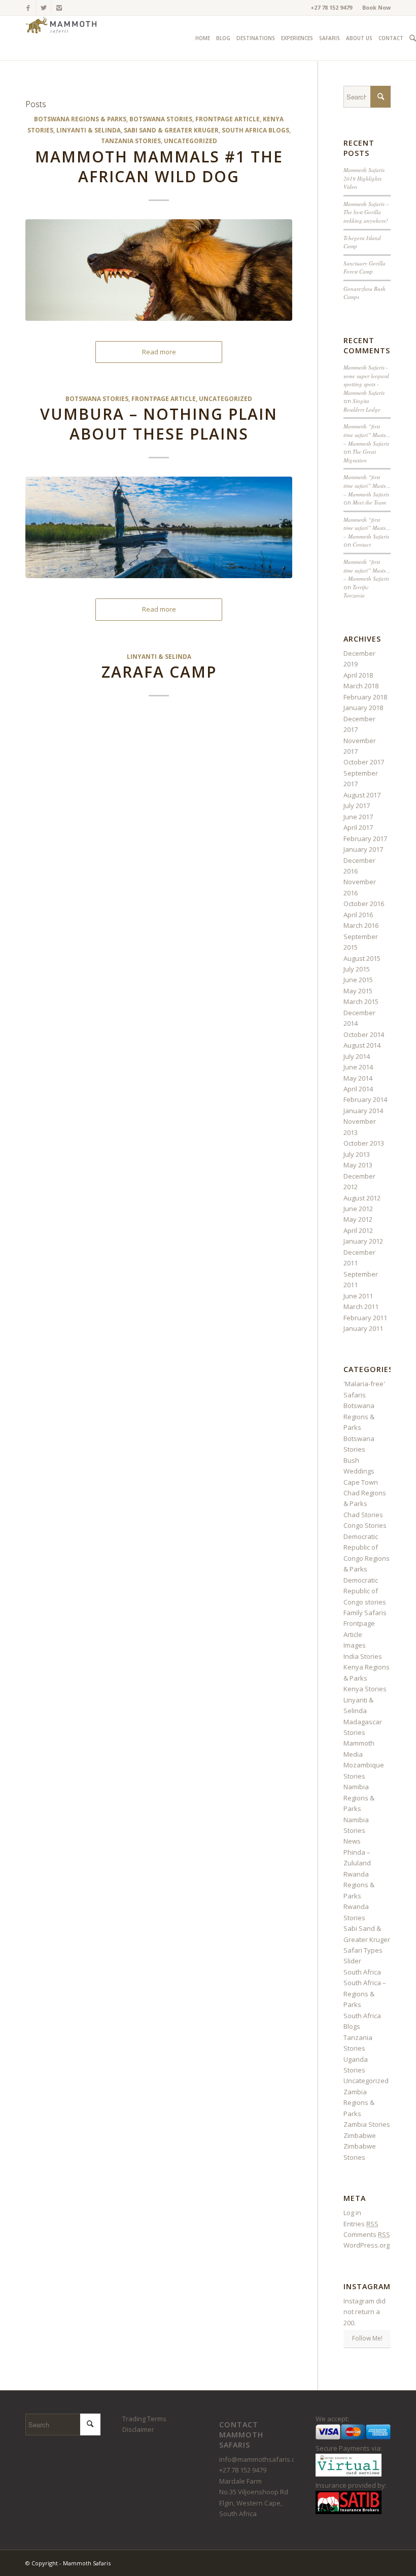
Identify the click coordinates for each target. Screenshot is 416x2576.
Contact (362, 544)
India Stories (363, 1656)
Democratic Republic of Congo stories (365, 1591)
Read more (159, 352)
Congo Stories (365, 1525)
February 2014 (365, 1099)
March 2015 (361, 1001)
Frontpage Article (228, 119)
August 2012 (362, 1198)
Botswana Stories (161, 119)
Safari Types (363, 1950)
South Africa (362, 1972)
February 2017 (365, 839)
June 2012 (358, 1209)
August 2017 (362, 795)
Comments (367, 2234)
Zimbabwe (360, 2135)
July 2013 (357, 1154)
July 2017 (357, 806)
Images (355, 1645)
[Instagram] (59, 8)
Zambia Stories (367, 2124)
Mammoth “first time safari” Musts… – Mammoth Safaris (367, 434)
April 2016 (358, 915)
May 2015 (358, 991)
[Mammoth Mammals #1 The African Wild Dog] (159, 270)
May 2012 (358, 1219)
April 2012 (358, 1230)
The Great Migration (360, 456)
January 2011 (363, 1328)
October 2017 (364, 762)
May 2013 (358, 1165)
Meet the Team (369, 502)
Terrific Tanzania (356, 591)
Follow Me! (367, 2338)
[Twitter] (43, 8)
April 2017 (358, 827)
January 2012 (363, 1241)
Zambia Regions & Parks (359, 2103)
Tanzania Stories (131, 141)
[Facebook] (28, 8)
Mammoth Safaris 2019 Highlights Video (364, 178)
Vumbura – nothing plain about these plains (159, 424)
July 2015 (357, 969)
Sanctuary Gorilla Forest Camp (365, 267)
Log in (352, 2213)
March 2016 (361, 925)
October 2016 (364, 904)
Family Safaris (365, 1613)
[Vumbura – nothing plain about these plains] (159, 527)
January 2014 (363, 1111)
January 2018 (363, 708)
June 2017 (358, 817)
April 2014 (358, 1089)
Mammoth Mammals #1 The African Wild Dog (159, 166)
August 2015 (362, 958)
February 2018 (365, 697)
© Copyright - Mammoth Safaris (68, 2563)
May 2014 (358, 1078)
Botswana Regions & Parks (80, 119)
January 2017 (363, 849)
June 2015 (358, 980)
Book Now (376, 7)
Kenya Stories (365, 1689)
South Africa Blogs (255, 130)
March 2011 (361, 1307)
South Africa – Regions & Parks (365, 1994)
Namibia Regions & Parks (359, 1798)
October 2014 (364, 1034)
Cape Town (361, 1482)
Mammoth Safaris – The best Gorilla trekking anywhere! (366, 212)
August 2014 (362, 1045)
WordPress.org (367, 2245)
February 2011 (365, 1318)
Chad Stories (363, 1515)
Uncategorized (190, 141)
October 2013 (364, 1143)
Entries (361, 2224)
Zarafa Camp (159, 672)
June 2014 (358, 1067)
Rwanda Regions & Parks (359, 1885)
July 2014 (357, 1056)
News (352, 1841)
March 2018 (361, 686)
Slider (352, 1961)
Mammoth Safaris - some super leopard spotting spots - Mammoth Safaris (366, 380)
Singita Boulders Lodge (362, 405)
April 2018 (358, 675)
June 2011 (358, 1296)
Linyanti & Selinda (89, 130)
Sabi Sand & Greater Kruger (171, 130)
